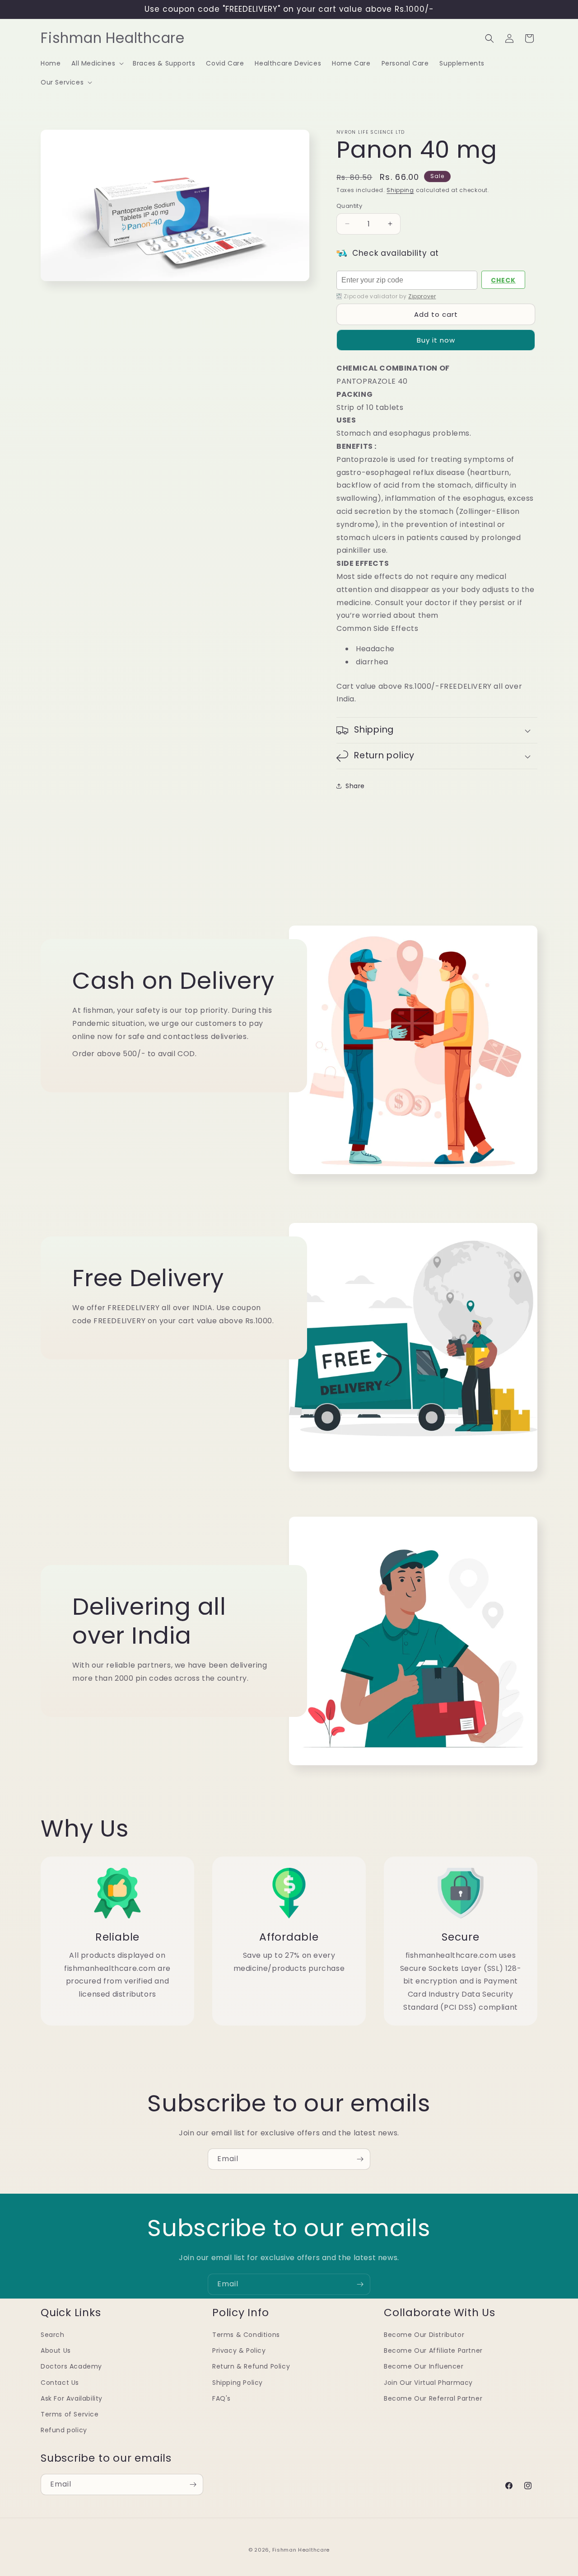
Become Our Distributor (424, 2335)
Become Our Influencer (424, 2366)
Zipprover (422, 296)
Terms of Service (70, 2414)
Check (503, 280)
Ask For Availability (72, 2398)
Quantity (349, 206)
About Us (56, 2350)
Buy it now (436, 340)
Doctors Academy (71, 2366)
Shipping (400, 190)
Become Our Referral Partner (433, 2398)
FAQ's (221, 2398)
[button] (97, 63)
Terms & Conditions (246, 2335)
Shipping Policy (238, 2382)
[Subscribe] (360, 2159)
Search (53, 2335)
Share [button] (355, 786)
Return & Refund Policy (251, 2366)
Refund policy (64, 2430)
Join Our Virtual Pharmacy (428, 2382)
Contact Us (60, 2382)
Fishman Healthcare (301, 2550)
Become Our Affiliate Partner (433, 2350)
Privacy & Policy (239, 2350)
